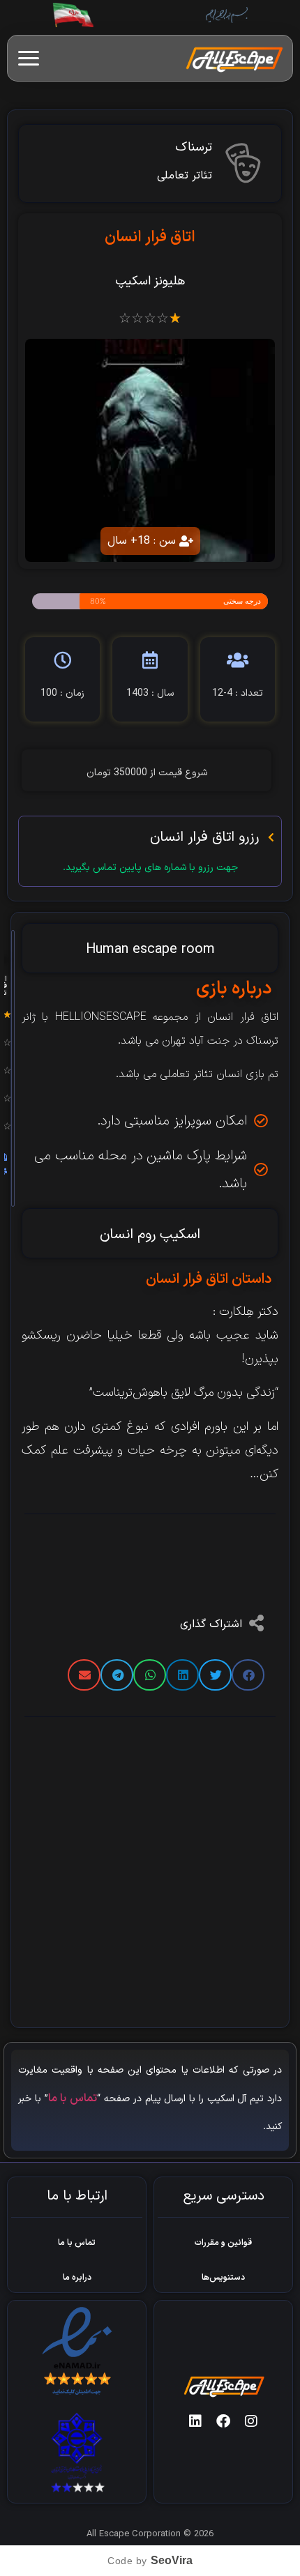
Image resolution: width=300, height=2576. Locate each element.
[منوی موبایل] (29, 58)
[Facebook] (223, 2421)
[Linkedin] (195, 2421)
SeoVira (172, 2560)
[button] (248, 1675)
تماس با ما (73, 2098)
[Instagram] (251, 2421)
